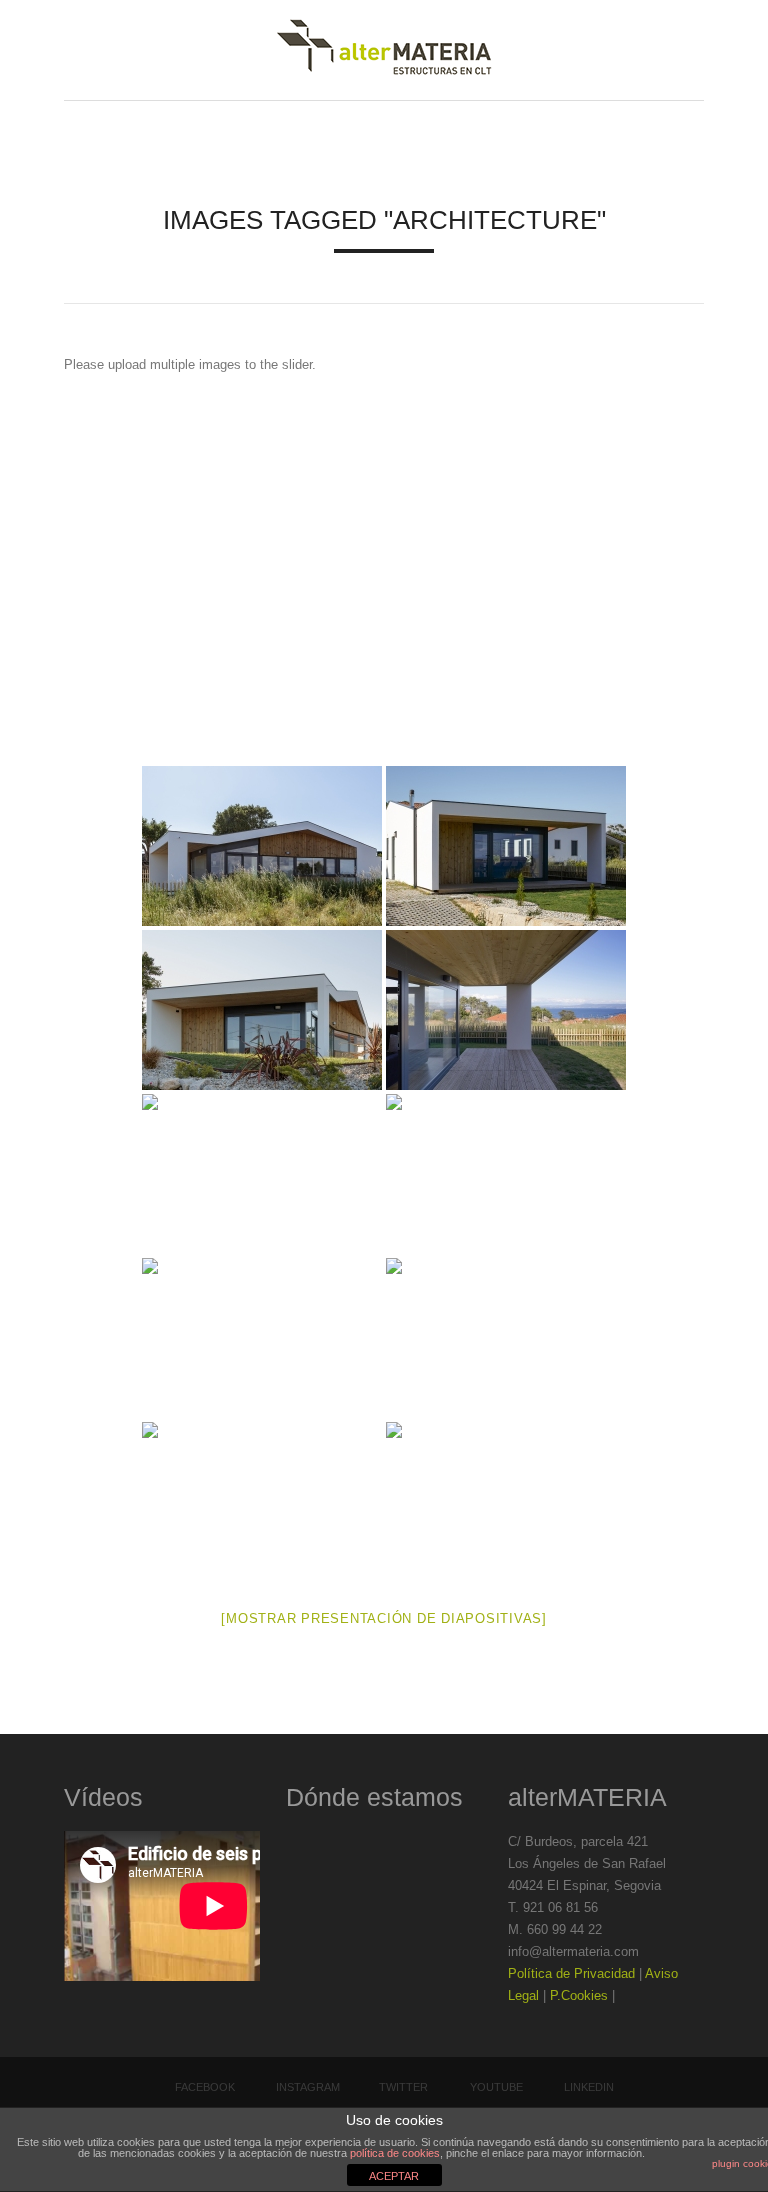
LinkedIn (589, 2087)
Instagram (308, 2087)
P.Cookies (579, 1995)
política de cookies (395, 2153)
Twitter (403, 2087)
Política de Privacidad (571, 1973)
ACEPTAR (394, 2176)
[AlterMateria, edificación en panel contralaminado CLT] (384, 50)
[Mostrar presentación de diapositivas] (384, 1618)
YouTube (496, 2087)
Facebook (205, 2087)
